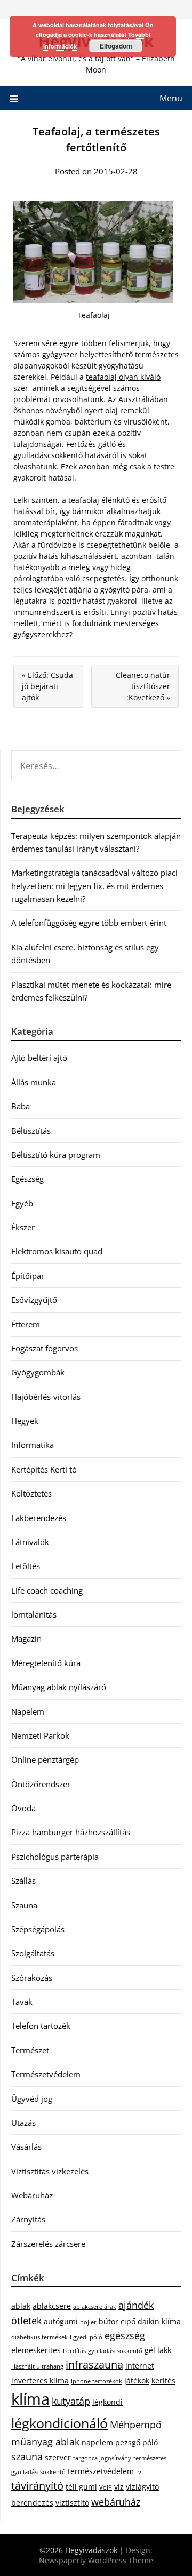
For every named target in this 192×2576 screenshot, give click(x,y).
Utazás (23, 2123)
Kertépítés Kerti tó (44, 1469)
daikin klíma (159, 2321)
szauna (27, 2457)
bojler (88, 2322)
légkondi (107, 2402)
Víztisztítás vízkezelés (50, 2171)
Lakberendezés (39, 1518)
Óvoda (23, 1808)
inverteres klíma (40, 2381)
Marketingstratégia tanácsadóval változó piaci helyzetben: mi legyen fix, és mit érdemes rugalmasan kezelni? (94, 886)
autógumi (61, 2321)
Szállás (23, 1881)
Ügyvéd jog (32, 2099)
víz (119, 2487)
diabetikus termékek (39, 2337)
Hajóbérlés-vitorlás (46, 1397)
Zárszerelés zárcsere (48, 2244)
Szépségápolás (38, 1929)
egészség (125, 2335)
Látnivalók (30, 1542)
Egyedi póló (86, 2337)
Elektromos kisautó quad (57, 1251)
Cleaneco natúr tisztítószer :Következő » (143, 686)
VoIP (106, 2487)
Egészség (27, 1179)
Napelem (28, 1711)
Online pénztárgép (45, 1759)
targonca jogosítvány (102, 2458)
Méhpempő (136, 2425)
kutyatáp (71, 2401)
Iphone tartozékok (97, 2381)
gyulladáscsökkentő (115, 2351)
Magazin (26, 1638)
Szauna (24, 1905)
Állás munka (34, 1082)
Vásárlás (26, 2147)
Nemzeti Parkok (40, 1735)
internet (140, 2366)
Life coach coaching (47, 1590)
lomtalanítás (34, 1614)
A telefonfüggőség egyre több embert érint (89, 923)
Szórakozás (32, 1978)
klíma (30, 2399)
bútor (109, 2321)
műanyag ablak (45, 2442)
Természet (30, 2050)
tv (139, 2472)
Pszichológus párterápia (55, 1857)
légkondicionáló (59, 2423)
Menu (171, 98)
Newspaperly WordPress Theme (96, 2560)
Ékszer (23, 1227)
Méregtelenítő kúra (46, 1663)
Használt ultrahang (37, 2366)
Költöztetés (31, 1493)
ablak (21, 2306)
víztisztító (72, 2503)
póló (150, 2442)
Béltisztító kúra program (56, 1155)
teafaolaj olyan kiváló (123, 377)
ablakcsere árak (95, 2307)
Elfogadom (116, 46)
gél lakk (158, 2350)
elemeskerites (36, 2350)
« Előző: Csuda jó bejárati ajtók (47, 686)
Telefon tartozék (41, 2026)
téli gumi (81, 2487)
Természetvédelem (46, 2074)
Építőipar (28, 1276)
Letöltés (26, 1566)
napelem (97, 2442)
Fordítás (74, 2351)
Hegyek (25, 1421)
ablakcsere (52, 2306)
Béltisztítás (31, 1131)
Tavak (22, 2002)
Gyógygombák (38, 1372)
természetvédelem (101, 2471)
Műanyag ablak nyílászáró (59, 1687)
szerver (58, 2457)
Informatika (33, 1445)
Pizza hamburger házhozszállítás (71, 1832)
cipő (128, 2321)
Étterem (26, 1324)
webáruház (116, 2502)
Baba (21, 1106)
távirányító (37, 2486)
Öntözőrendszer (41, 1784)
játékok (137, 2381)
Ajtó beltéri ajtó (39, 1058)
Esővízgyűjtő (34, 1300)
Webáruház (32, 2195)
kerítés (163, 2381)
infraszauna (94, 2365)
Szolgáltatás (33, 1953)
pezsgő (128, 2442)
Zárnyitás (28, 2219)
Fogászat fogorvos (45, 1348)
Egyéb (22, 1203)
